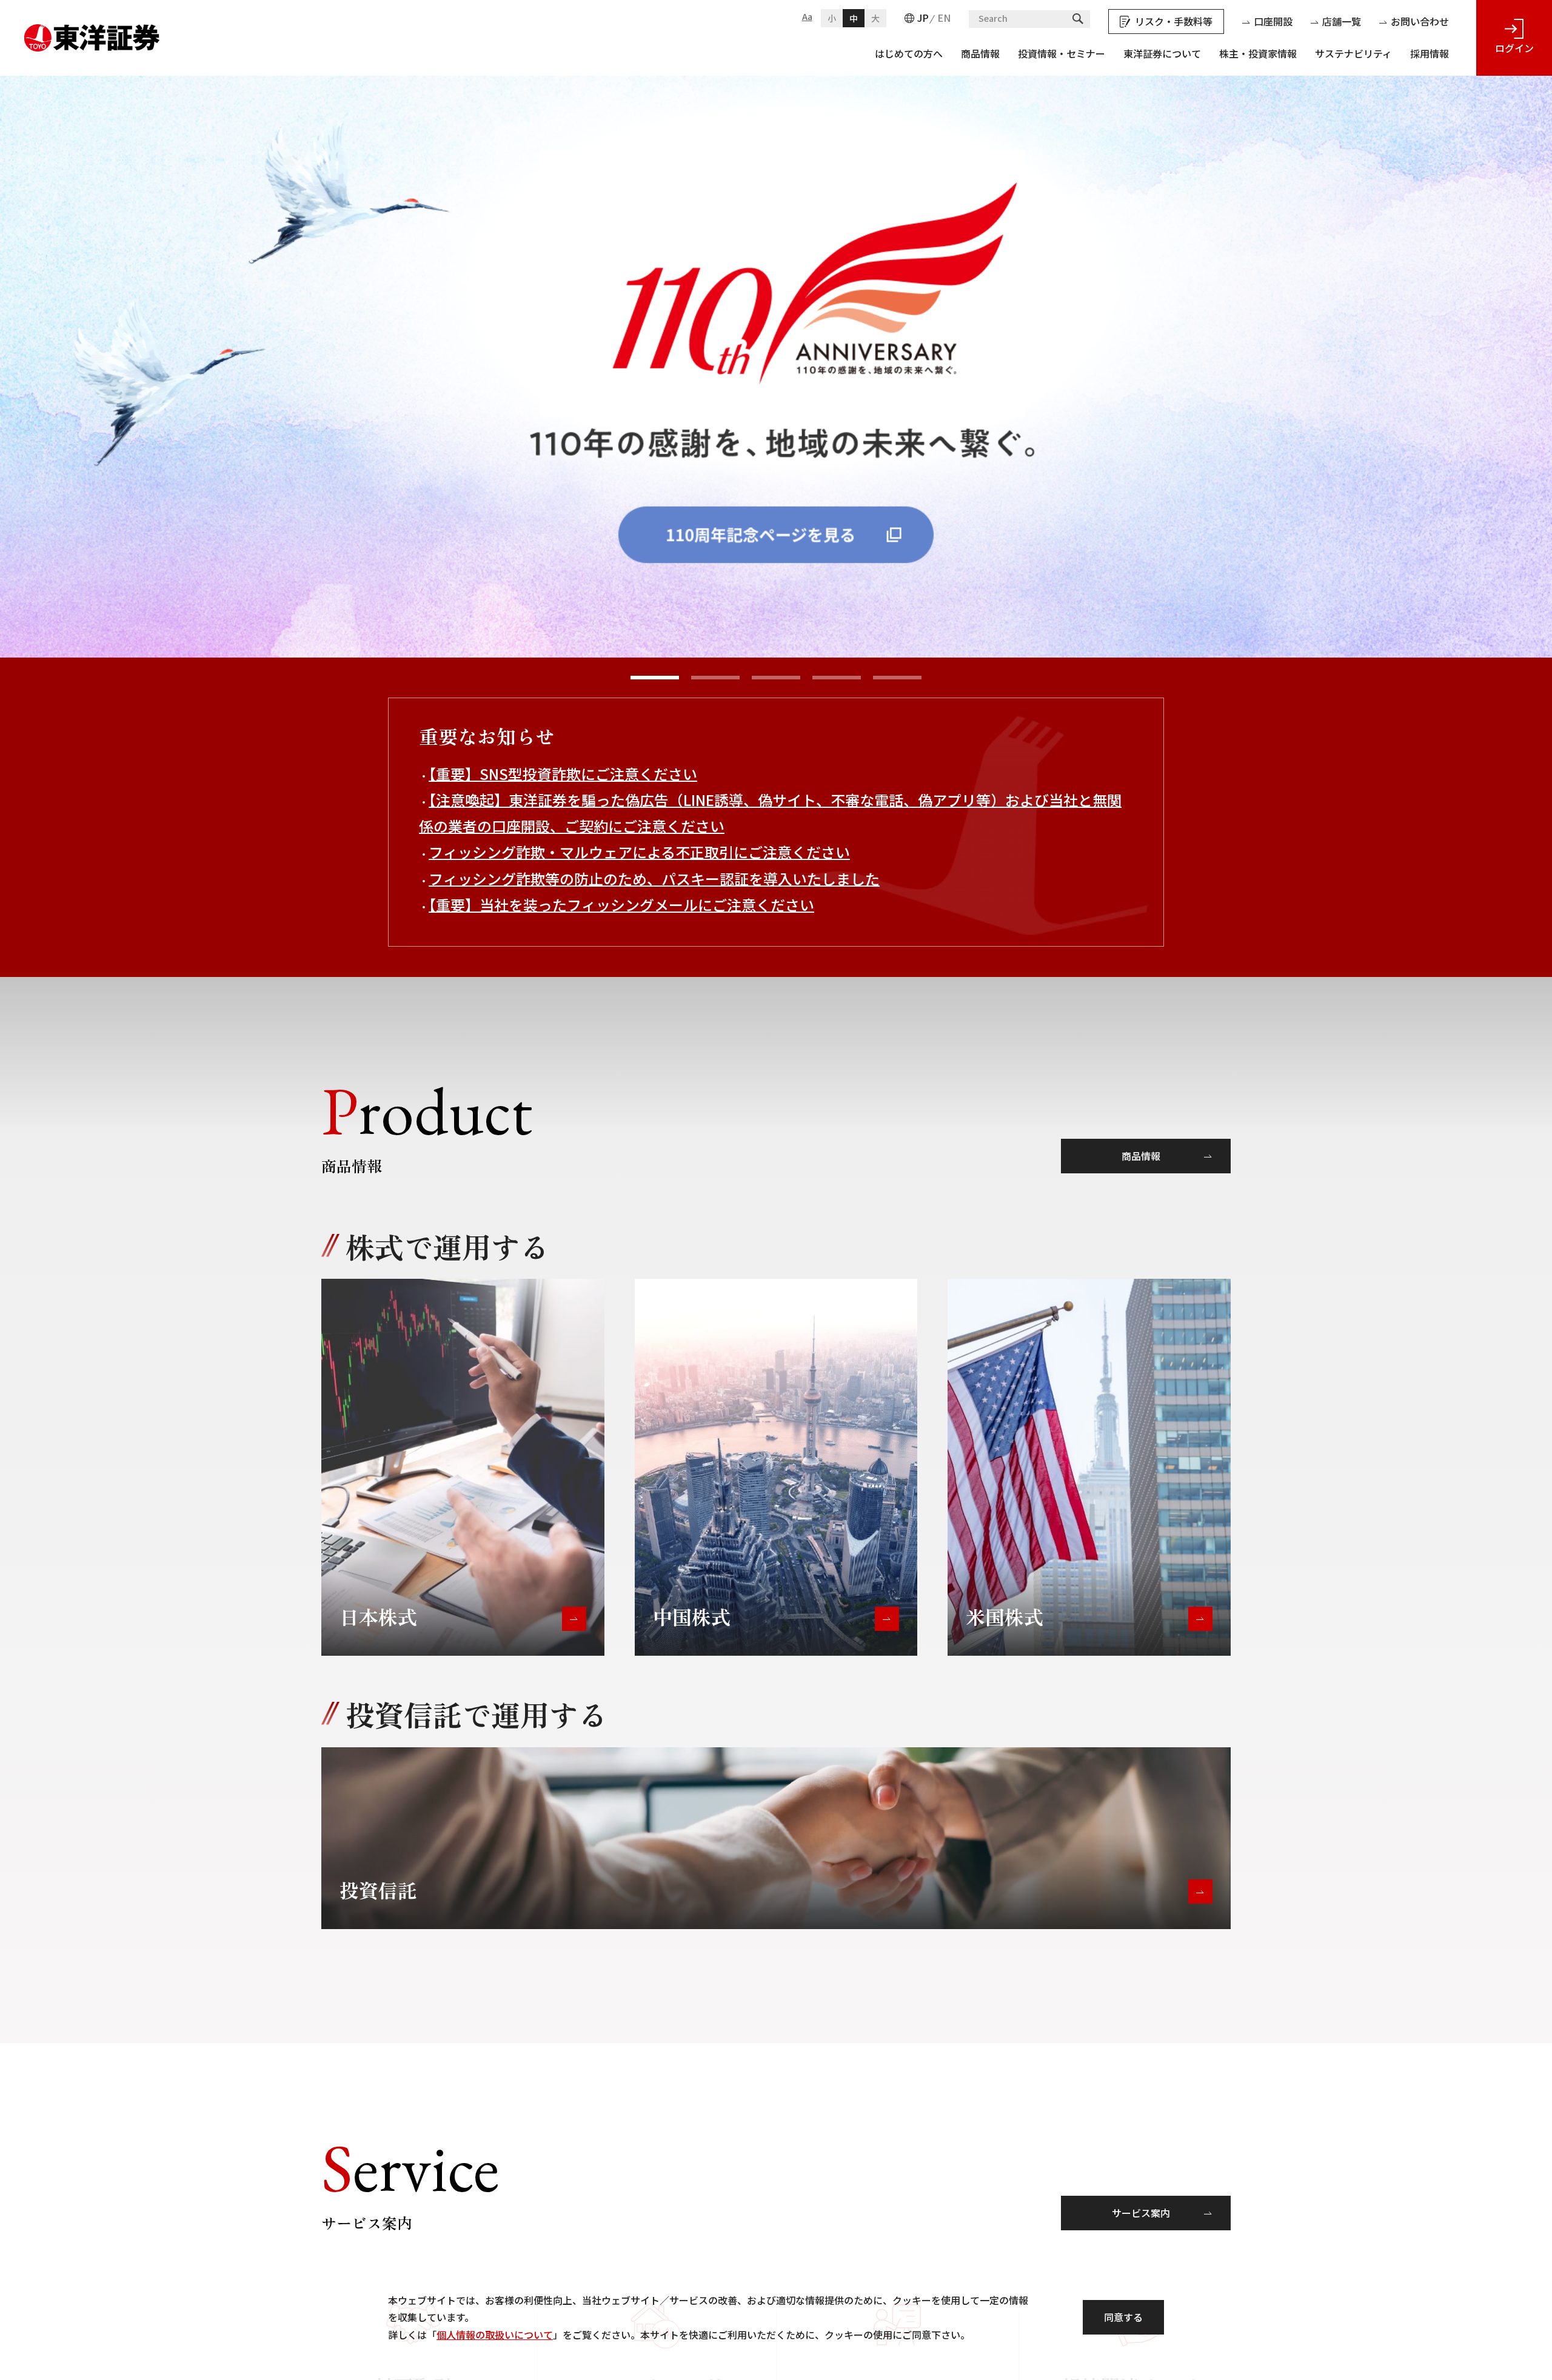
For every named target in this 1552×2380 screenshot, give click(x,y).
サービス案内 (1141, 2213)
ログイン (1514, 48)
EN (944, 18)
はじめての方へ (909, 53)
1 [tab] (655, 678)
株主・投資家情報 (1258, 53)
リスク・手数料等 (1174, 21)
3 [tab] (776, 678)
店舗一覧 (1342, 21)
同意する (1123, 2317)
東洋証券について (1162, 53)
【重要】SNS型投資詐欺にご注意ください (563, 774)
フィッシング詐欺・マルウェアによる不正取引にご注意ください (639, 852)
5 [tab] (897, 678)
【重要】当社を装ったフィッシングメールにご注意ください (621, 905)
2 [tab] (715, 678)
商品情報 (980, 53)
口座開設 (1273, 21)
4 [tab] (837, 678)
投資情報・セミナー (1062, 53)
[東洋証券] (92, 33)
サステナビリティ (1353, 53)
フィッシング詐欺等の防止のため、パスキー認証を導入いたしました (654, 878)
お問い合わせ (1420, 21)
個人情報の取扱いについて (495, 2335)
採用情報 (1430, 53)
